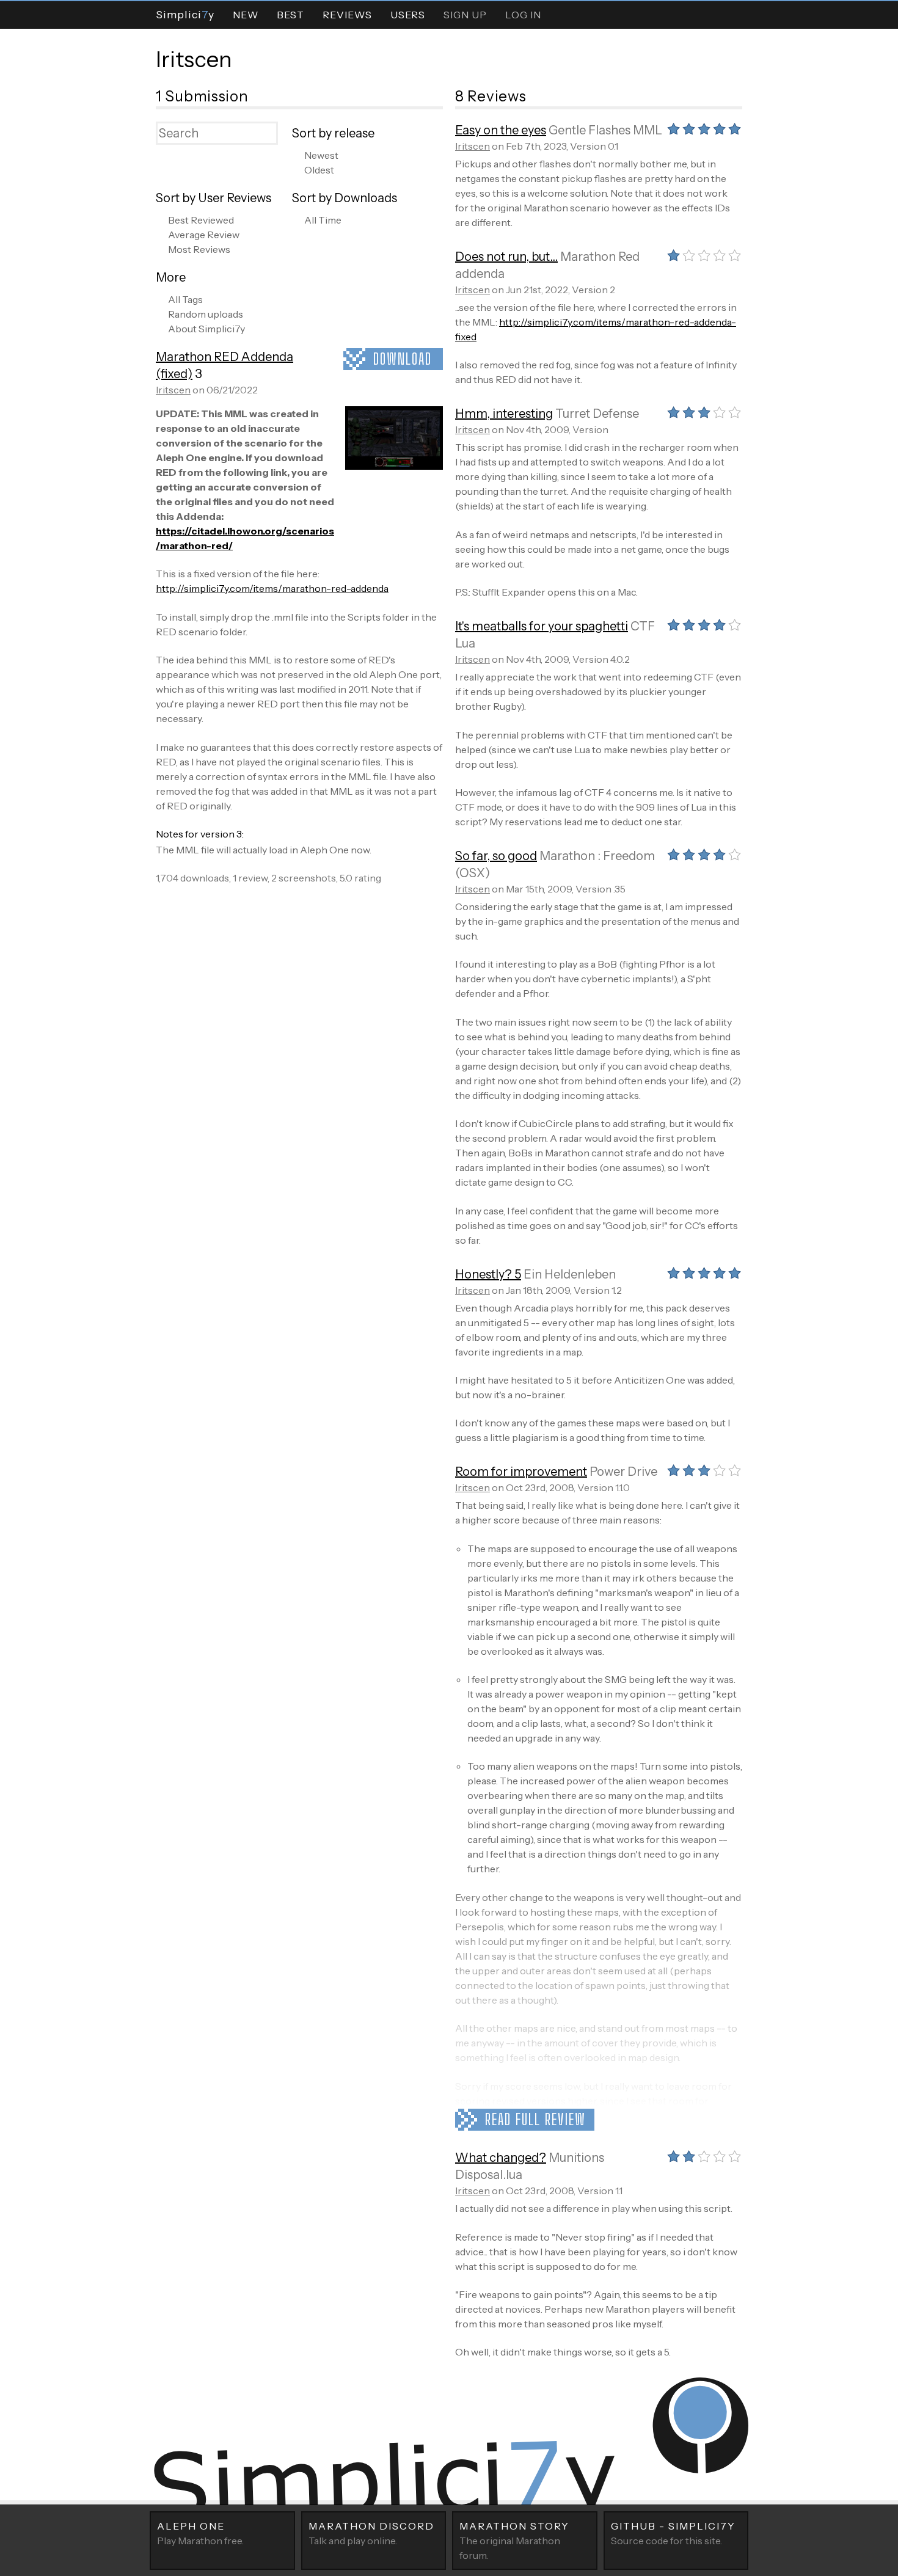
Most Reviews (199, 249)
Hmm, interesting (504, 414)
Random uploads (206, 314)
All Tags (185, 299)
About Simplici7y (206, 329)
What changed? (501, 2158)
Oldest (319, 170)
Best (290, 15)
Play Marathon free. (200, 2533)
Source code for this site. (673, 2533)
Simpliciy (185, 14)
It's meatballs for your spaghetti (542, 626)
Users (408, 15)
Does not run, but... (506, 257)
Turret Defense (597, 414)
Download (403, 359)
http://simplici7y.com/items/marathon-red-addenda (272, 588)
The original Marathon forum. (514, 2541)
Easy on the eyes (501, 130)
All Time (323, 220)
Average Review (204, 235)
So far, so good (496, 856)
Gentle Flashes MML (605, 130)
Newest (321, 155)
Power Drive (623, 1472)
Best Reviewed (201, 220)
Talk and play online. (371, 2533)
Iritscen (194, 59)
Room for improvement (521, 1472)
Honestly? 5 (488, 1274)
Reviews (347, 15)
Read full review (535, 2119)
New (246, 15)
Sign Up (465, 15)
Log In (523, 15)
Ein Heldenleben (570, 1274)
